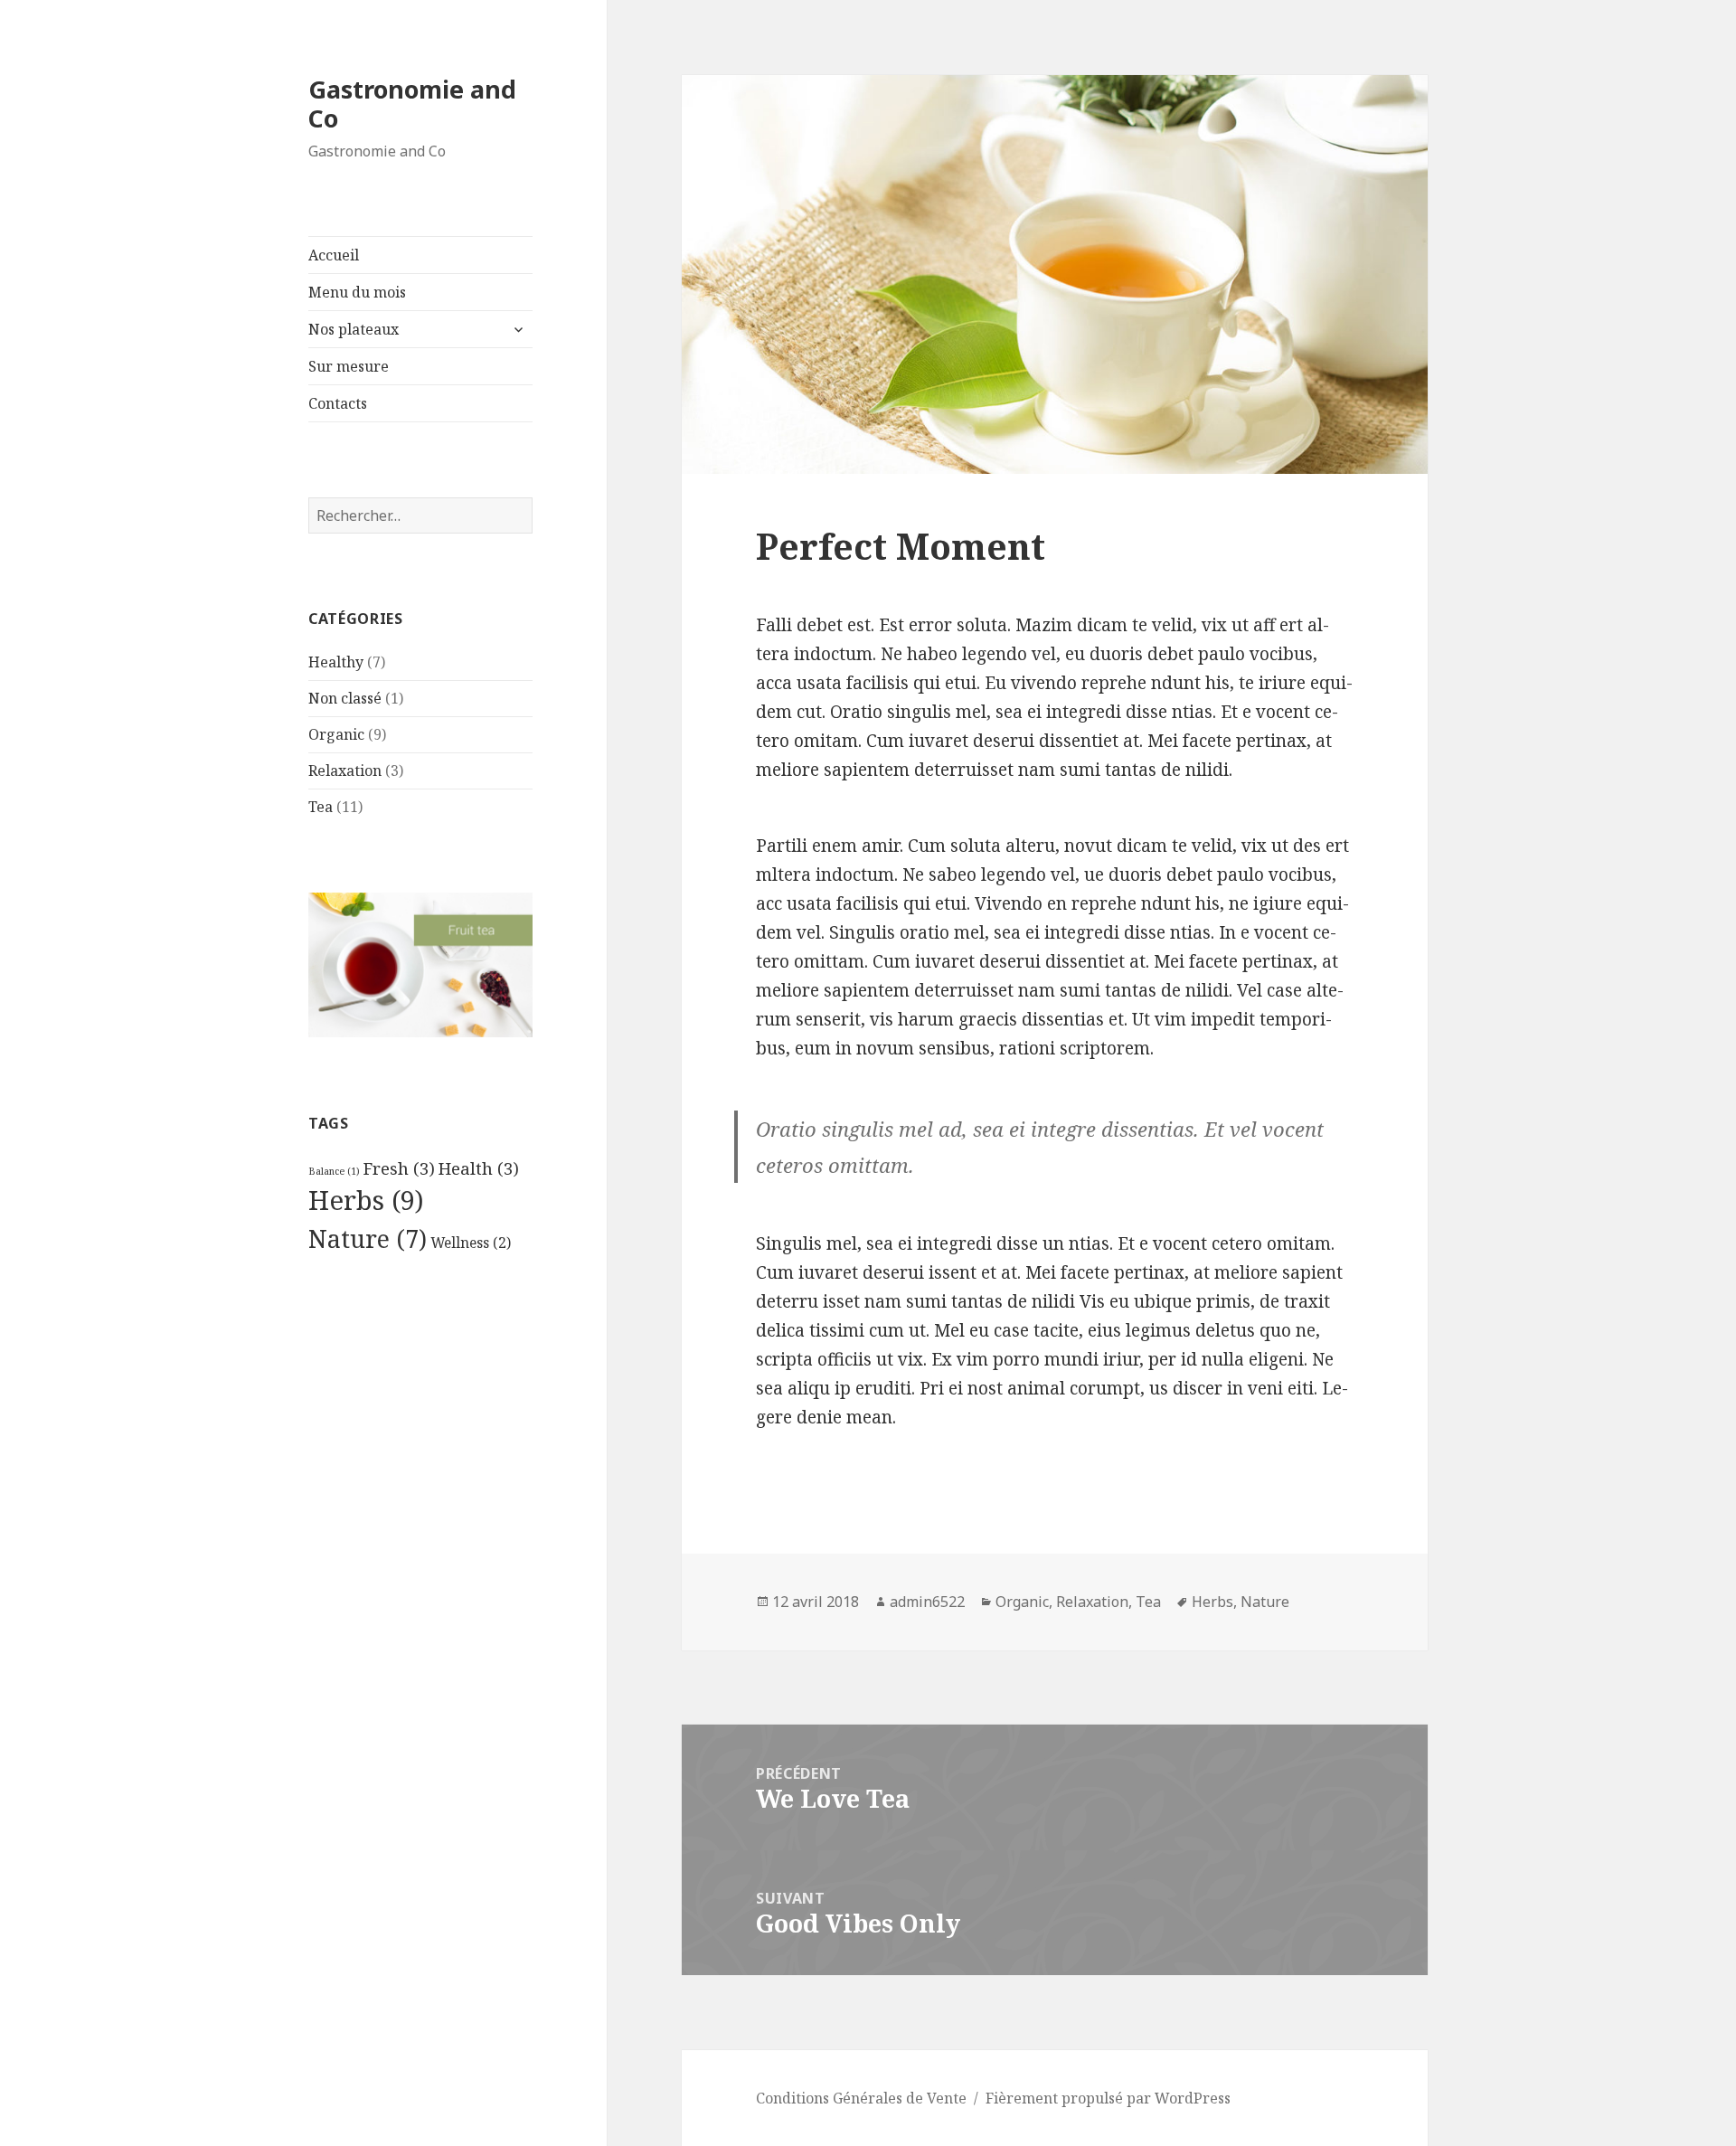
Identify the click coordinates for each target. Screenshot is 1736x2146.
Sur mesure (349, 366)
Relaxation (345, 770)
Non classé (345, 698)
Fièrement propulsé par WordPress (1108, 2098)
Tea (321, 807)
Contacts (338, 403)
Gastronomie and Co (412, 104)
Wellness (471, 1243)
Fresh (399, 1168)
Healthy (336, 662)
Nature (368, 1239)
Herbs (366, 1200)
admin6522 (927, 1602)
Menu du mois (357, 292)
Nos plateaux (354, 329)
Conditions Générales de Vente (861, 2098)
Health (479, 1168)
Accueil (334, 255)
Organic (336, 734)
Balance (334, 1171)
